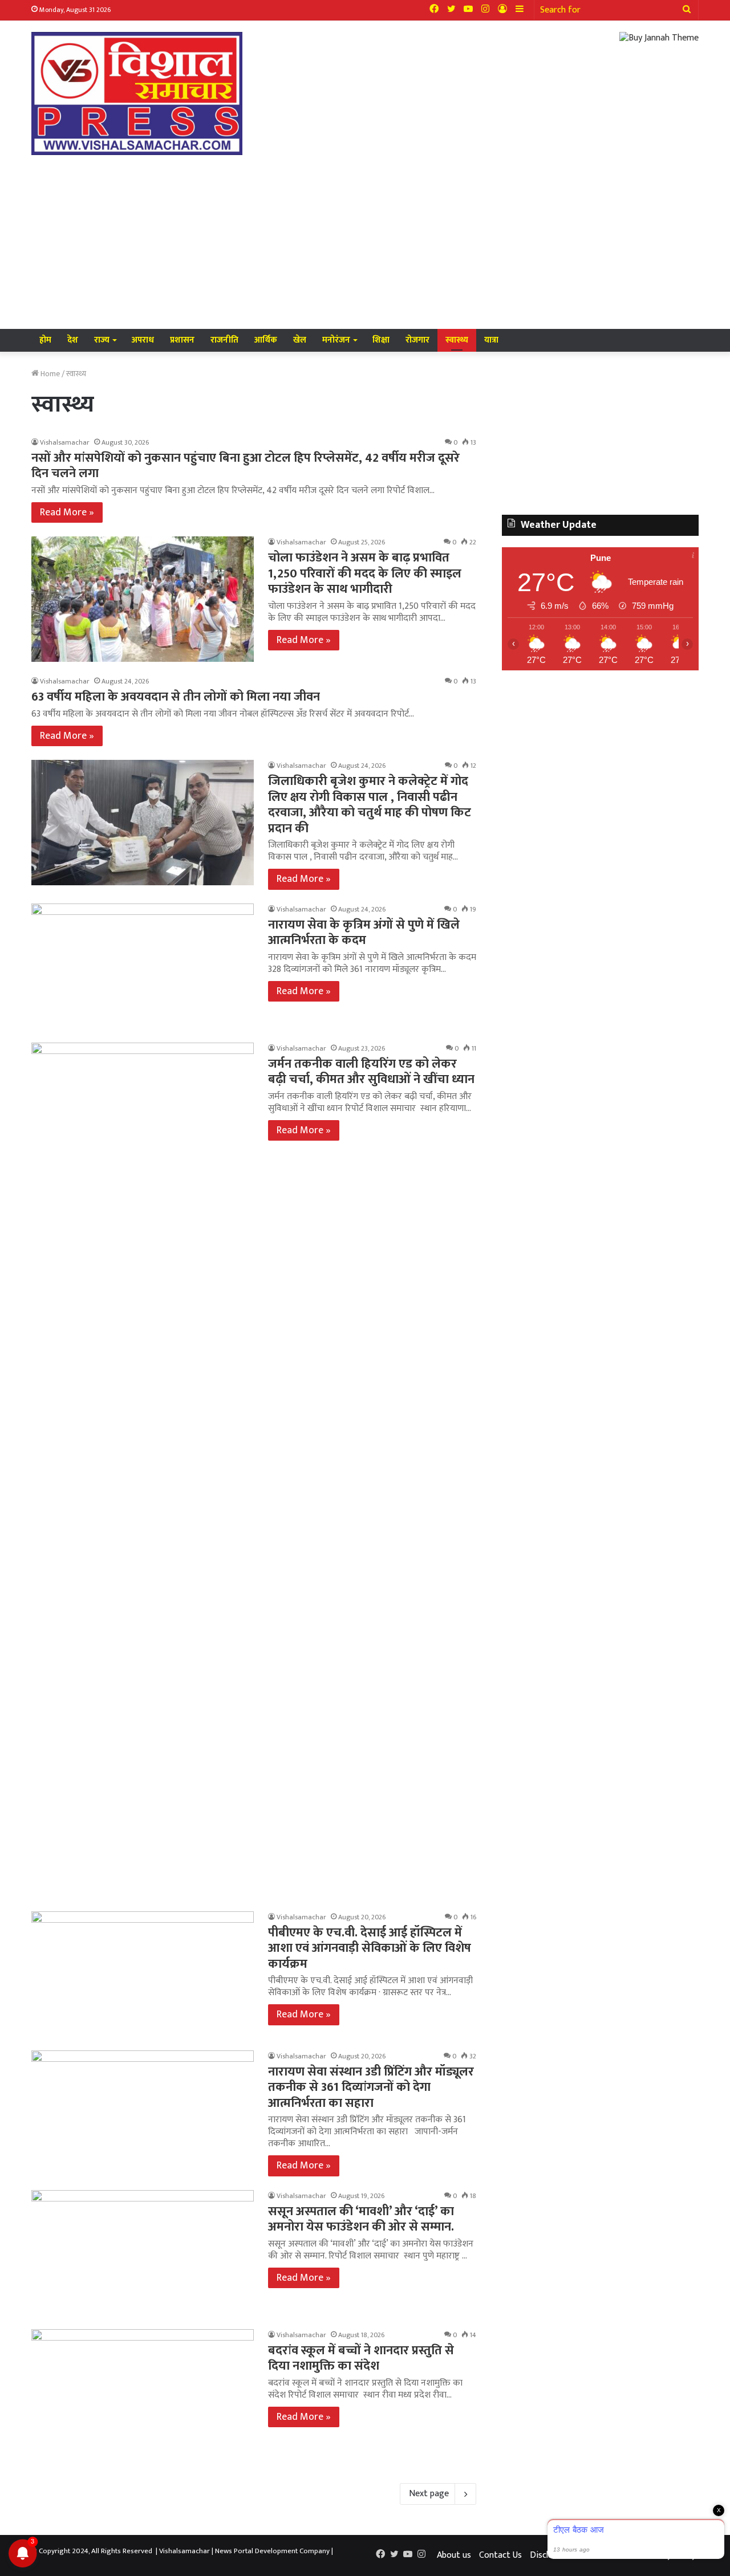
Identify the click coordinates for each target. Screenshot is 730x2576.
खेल (300, 340)
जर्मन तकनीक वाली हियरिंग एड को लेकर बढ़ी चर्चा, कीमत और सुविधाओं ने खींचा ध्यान (371, 1072)
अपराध (143, 340)
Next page (429, 2494)
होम (45, 340)
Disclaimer (550, 2555)
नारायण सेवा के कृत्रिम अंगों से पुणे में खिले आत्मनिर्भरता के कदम (364, 933)
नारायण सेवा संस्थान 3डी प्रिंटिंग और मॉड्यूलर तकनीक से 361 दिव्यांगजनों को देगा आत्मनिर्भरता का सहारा (371, 2087)
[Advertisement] (365, 243)
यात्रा (491, 340)
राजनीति (224, 340)
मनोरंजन (336, 340)
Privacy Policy (670, 2555)
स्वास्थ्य (457, 340)
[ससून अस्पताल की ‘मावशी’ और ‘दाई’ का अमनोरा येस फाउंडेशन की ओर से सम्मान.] (143, 2253)
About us (454, 2555)
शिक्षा (381, 340)
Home (49, 374)
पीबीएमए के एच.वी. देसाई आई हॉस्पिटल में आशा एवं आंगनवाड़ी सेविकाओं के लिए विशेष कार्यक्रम (370, 1948)
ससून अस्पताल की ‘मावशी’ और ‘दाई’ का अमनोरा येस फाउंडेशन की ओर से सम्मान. (361, 2219)
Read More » (67, 512)
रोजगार (417, 340)
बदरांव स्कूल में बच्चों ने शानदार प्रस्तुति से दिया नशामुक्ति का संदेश (361, 2359)
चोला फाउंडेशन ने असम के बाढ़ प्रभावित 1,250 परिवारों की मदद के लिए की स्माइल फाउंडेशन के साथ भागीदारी (365, 573)
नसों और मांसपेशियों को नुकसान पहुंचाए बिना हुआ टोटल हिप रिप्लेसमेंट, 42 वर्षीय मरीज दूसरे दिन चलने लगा (246, 466)
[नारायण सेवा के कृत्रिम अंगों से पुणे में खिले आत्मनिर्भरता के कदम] (143, 966)
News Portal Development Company (272, 2551)
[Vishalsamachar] (137, 93)
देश (73, 340)
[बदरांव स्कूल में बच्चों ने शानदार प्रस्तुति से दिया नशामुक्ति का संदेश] (143, 2392)
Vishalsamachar (65, 442)
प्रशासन (182, 340)
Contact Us (500, 2555)
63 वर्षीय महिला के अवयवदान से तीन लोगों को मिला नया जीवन (176, 697)
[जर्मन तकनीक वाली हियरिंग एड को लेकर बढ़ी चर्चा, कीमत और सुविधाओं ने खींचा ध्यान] (143, 1470)
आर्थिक (266, 340)
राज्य (102, 340)
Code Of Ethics (607, 2555)
